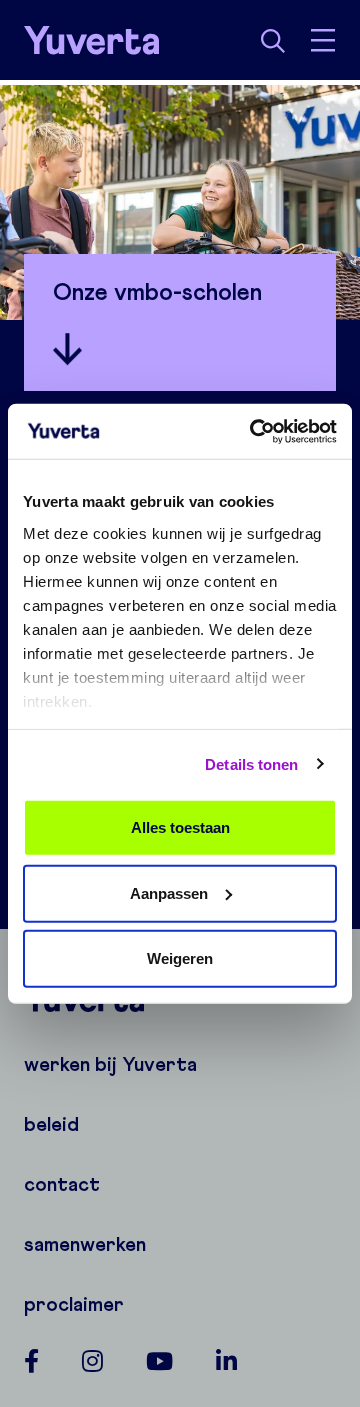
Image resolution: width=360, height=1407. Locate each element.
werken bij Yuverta (110, 1064)
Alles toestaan (180, 827)
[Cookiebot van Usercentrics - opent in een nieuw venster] (254, 431)
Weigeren (180, 958)
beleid (51, 1124)
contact (62, 1184)
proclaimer (74, 1304)
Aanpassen (169, 892)
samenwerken (85, 1244)
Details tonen (251, 763)
